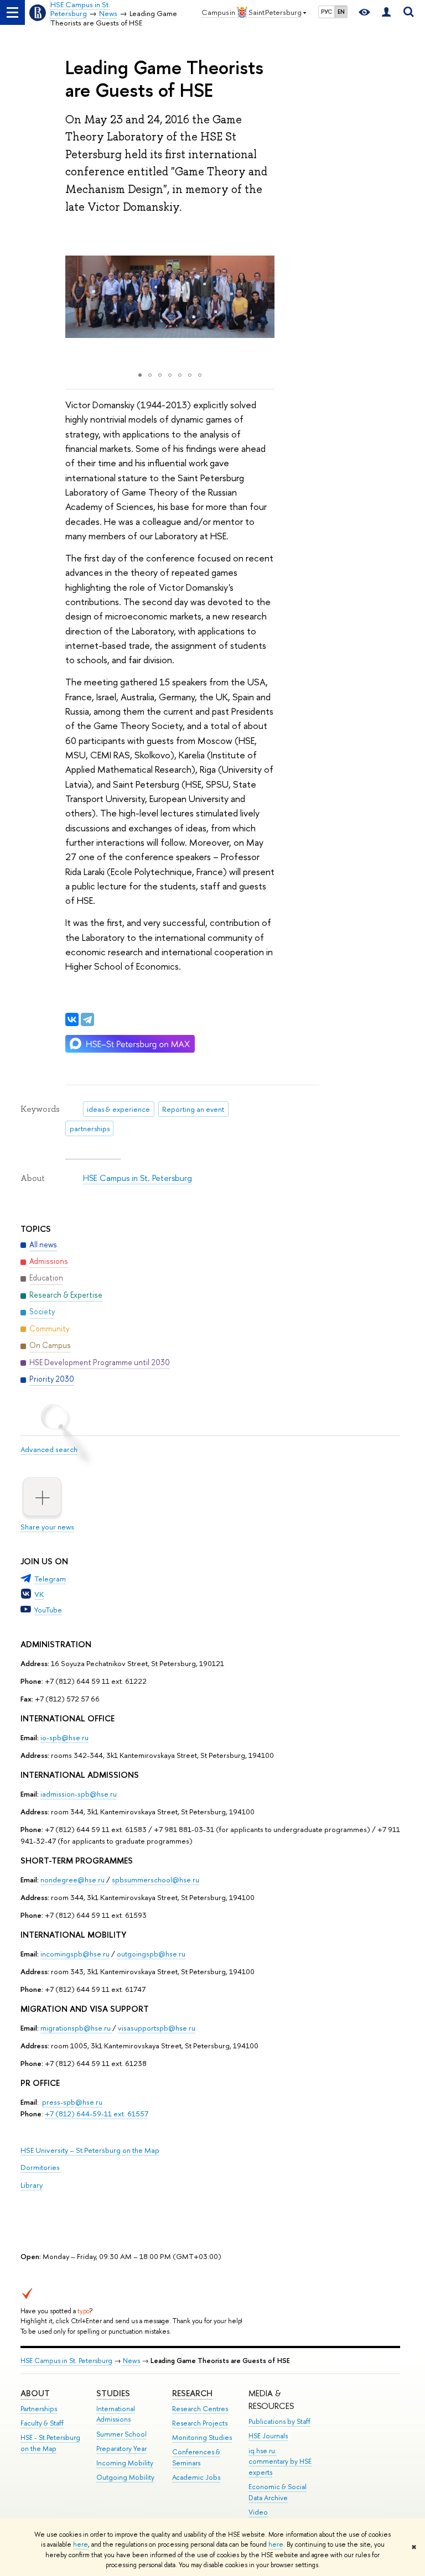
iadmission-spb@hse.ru (79, 1794)
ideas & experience (118, 1109)
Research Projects (200, 2423)
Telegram (50, 1579)
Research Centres (200, 2409)
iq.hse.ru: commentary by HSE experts (280, 2462)
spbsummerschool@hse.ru (156, 1880)
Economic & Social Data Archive (278, 2492)
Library (32, 2185)
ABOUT (35, 2393)
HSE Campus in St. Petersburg (138, 1178)
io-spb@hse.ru (64, 1737)
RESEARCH (192, 2393)
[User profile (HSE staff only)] (386, 12)
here (81, 2544)
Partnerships (39, 2409)
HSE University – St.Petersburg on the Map (90, 2150)
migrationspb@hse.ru (76, 2028)
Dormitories (41, 2167)
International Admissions (116, 2414)
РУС (326, 12)
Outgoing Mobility (125, 2477)
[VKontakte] (72, 1019)
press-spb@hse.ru (72, 2102)
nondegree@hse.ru (72, 1880)
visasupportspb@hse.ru (157, 2028)
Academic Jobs (196, 2477)
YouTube (48, 1610)
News (131, 2361)
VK (39, 1594)
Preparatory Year (121, 2448)
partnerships (90, 1128)
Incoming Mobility (125, 2463)
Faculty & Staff (42, 2423)
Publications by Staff (279, 2421)
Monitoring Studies (202, 2437)
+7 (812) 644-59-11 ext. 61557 (97, 2114)
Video (258, 2512)
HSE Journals (268, 2436)
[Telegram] (87, 1019)
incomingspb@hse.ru (75, 1954)
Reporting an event (193, 1109)
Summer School (121, 2434)
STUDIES (113, 2393)
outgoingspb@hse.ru (151, 1954)
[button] (75, 297)
